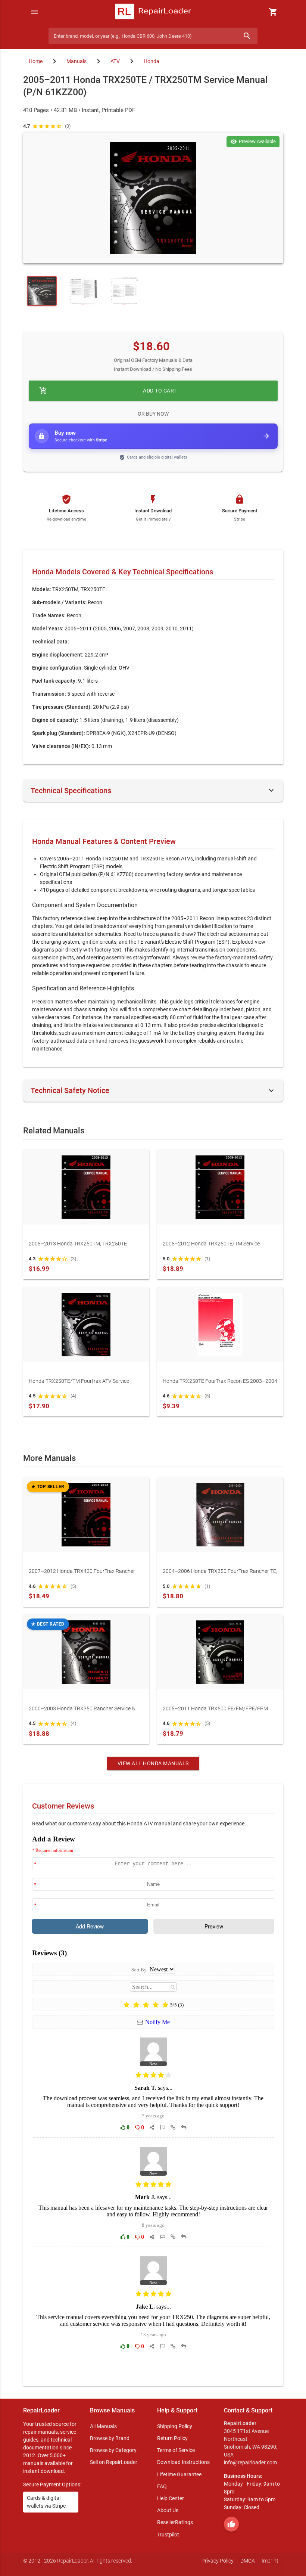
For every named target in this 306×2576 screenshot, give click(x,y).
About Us (168, 2510)
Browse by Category (113, 2450)
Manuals (76, 61)
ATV (115, 61)
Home (36, 61)
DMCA (248, 2561)
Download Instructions (183, 2462)
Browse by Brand (110, 2438)
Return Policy (172, 2438)
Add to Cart (108, 391)
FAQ (162, 2486)
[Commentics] (153, 2105)
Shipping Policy (175, 2426)
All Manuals (103, 2426)
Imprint (270, 2561)
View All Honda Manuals (153, 1763)
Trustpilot (168, 2535)
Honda (152, 61)
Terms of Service (176, 2450)
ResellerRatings (175, 2522)
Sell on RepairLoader (114, 2462)
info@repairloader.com (250, 2462)
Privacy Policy (218, 2561)
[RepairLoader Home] (153, 12)
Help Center (171, 2498)
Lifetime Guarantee (179, 2474)
